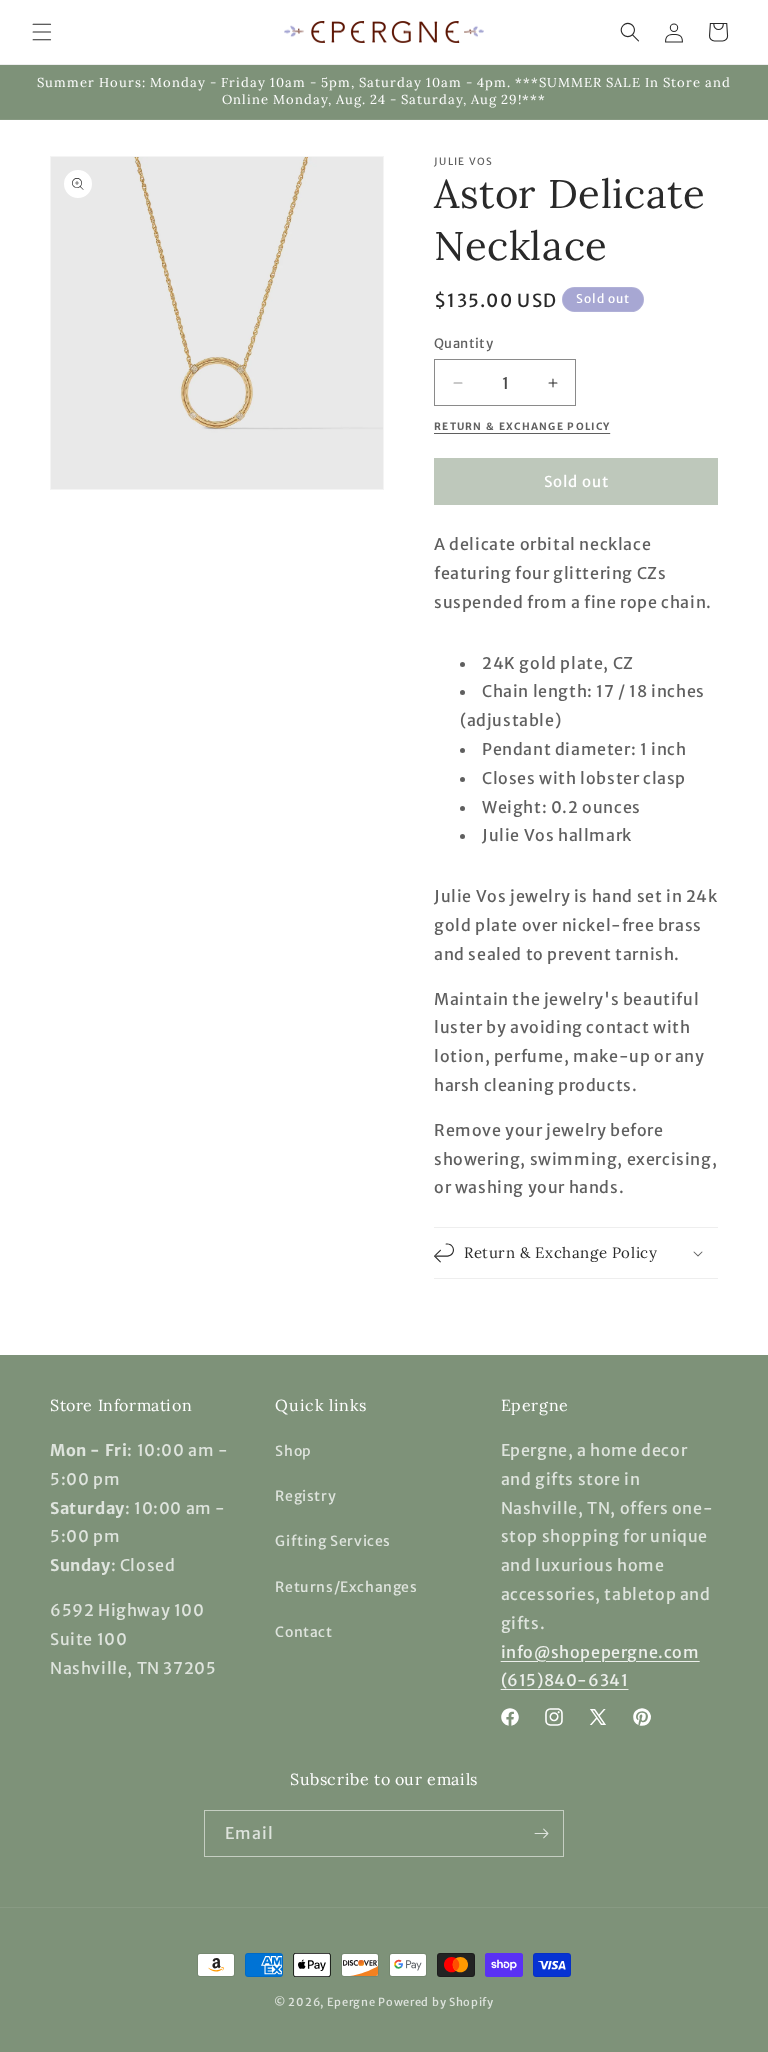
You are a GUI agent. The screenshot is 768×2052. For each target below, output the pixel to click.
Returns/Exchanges (346, 1587)
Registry (305, 1496)
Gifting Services (333, 1541)
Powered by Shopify (436, 2002)
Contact (303, 1632)
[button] (42, 32)
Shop (293, 1451)
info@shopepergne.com (600, 1652)
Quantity (463, 343)
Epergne (351, 2002)
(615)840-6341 (565, 1680)
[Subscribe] (541, 1833)
